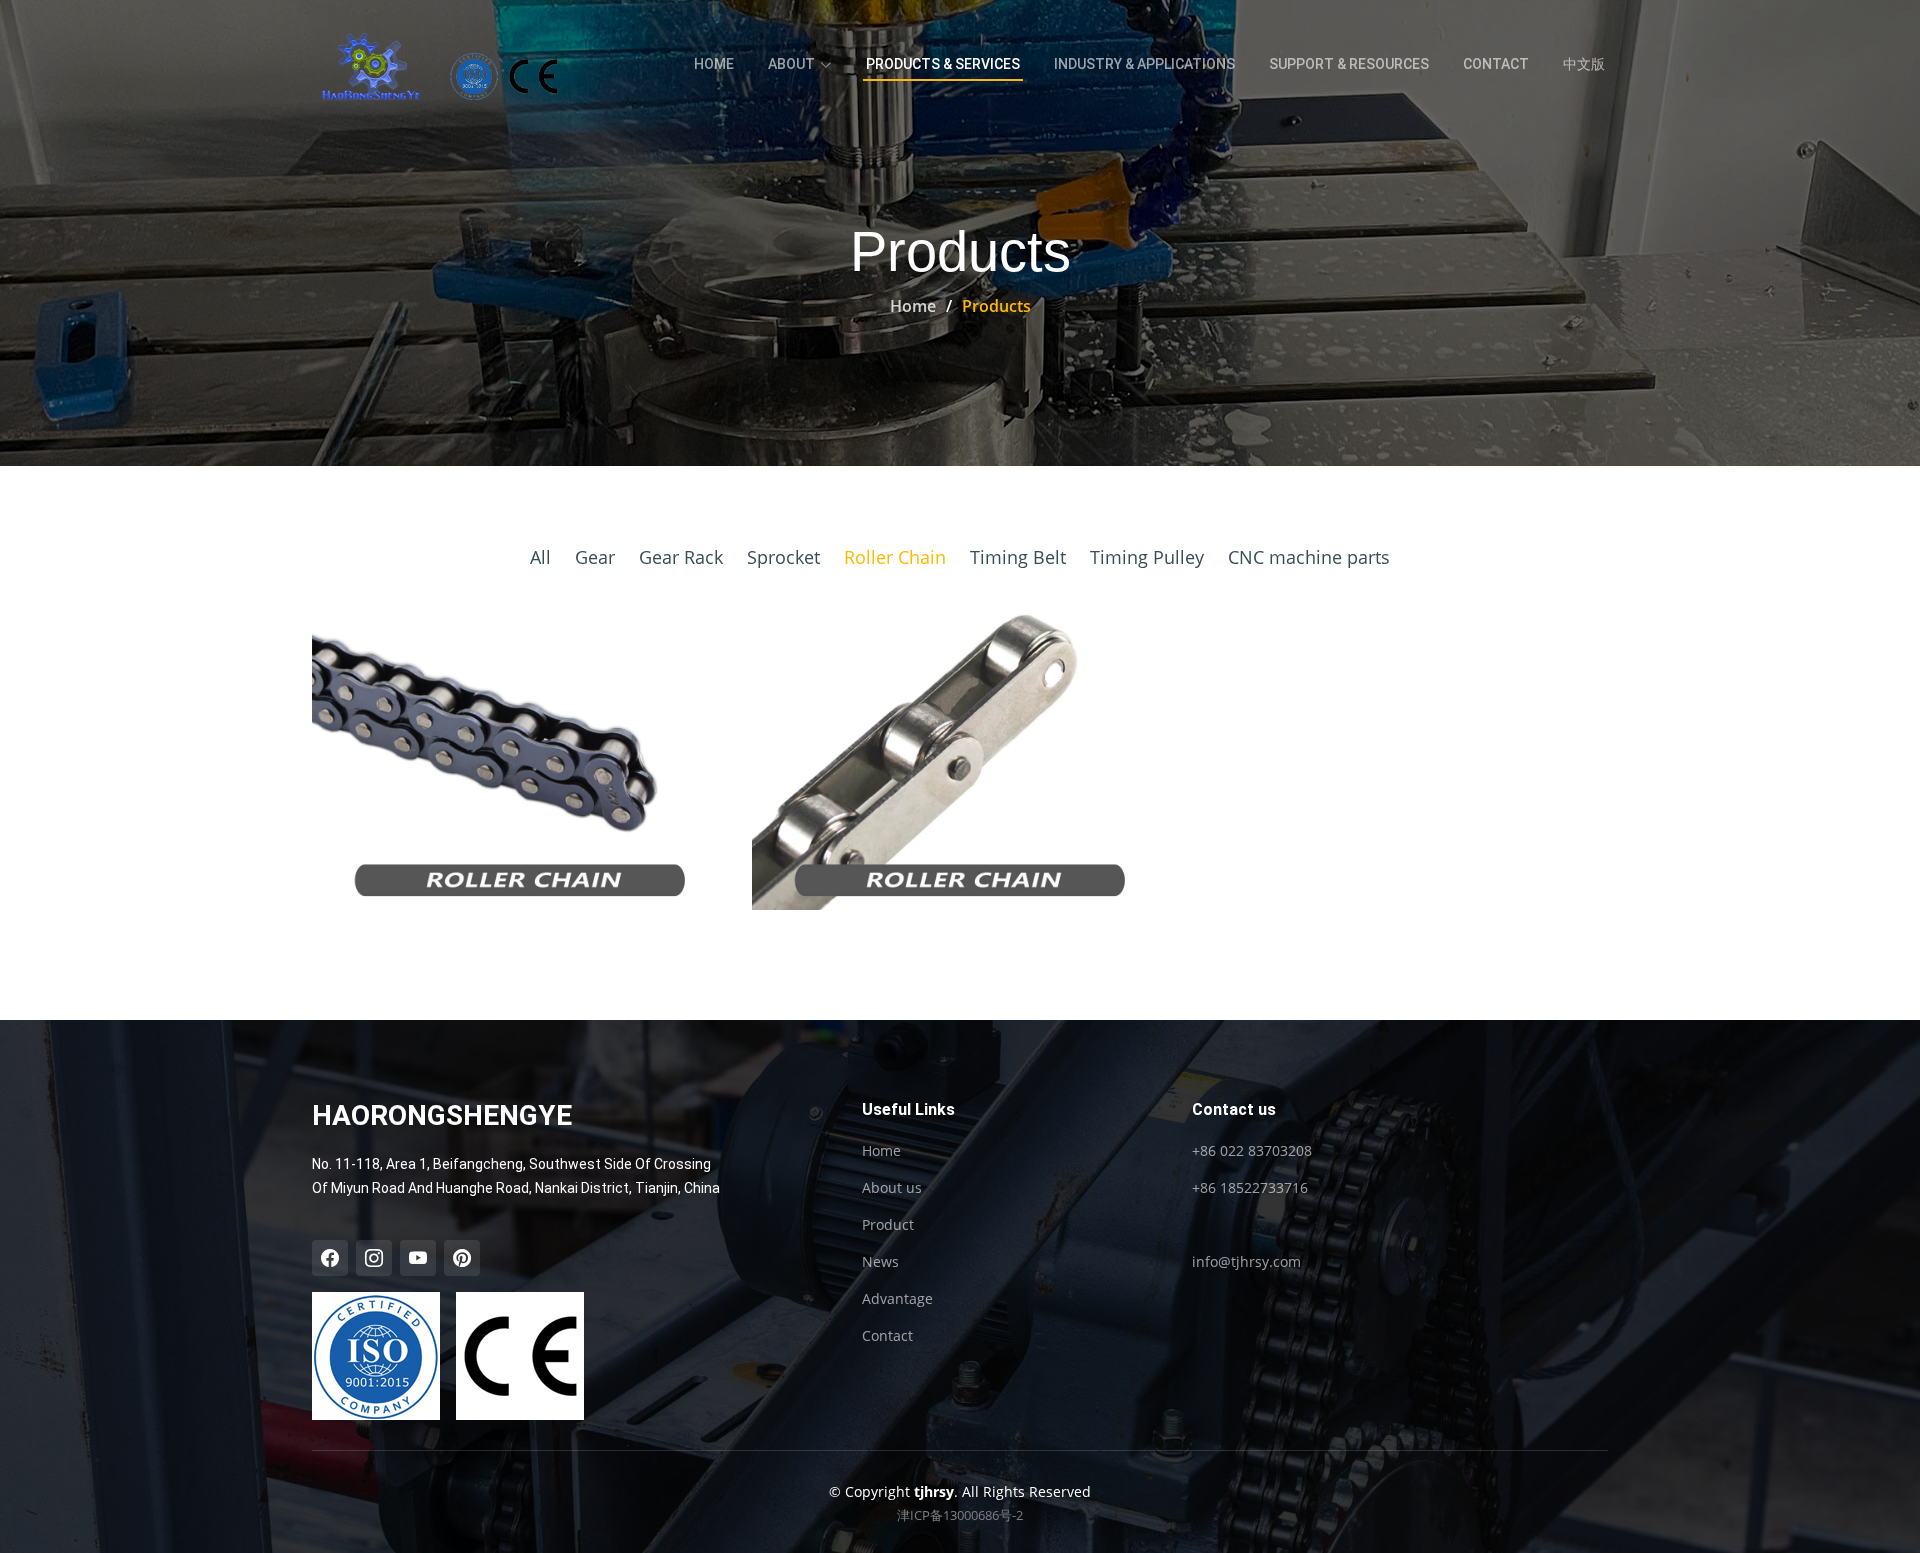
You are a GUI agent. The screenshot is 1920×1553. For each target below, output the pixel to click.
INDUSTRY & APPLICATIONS (1144, 64)
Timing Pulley (1147, 557)
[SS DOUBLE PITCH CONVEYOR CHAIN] (933, 752)
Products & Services (943, 64)
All (540, 557)
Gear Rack (681, 557)
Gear (595, 557)
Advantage (897, 1299)
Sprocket (783, 557)
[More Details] (537, 754)
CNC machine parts (1309, 557)
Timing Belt (1018, 557)
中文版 (1584, 64)
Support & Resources (1349, 64)
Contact (1496, 64)
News (880, 1262)
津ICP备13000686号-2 (960, 1515)
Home (714, 64)
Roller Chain (895, 557)
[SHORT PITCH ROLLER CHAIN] (493, 752)
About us (892, 1188)
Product (888, 1225)
